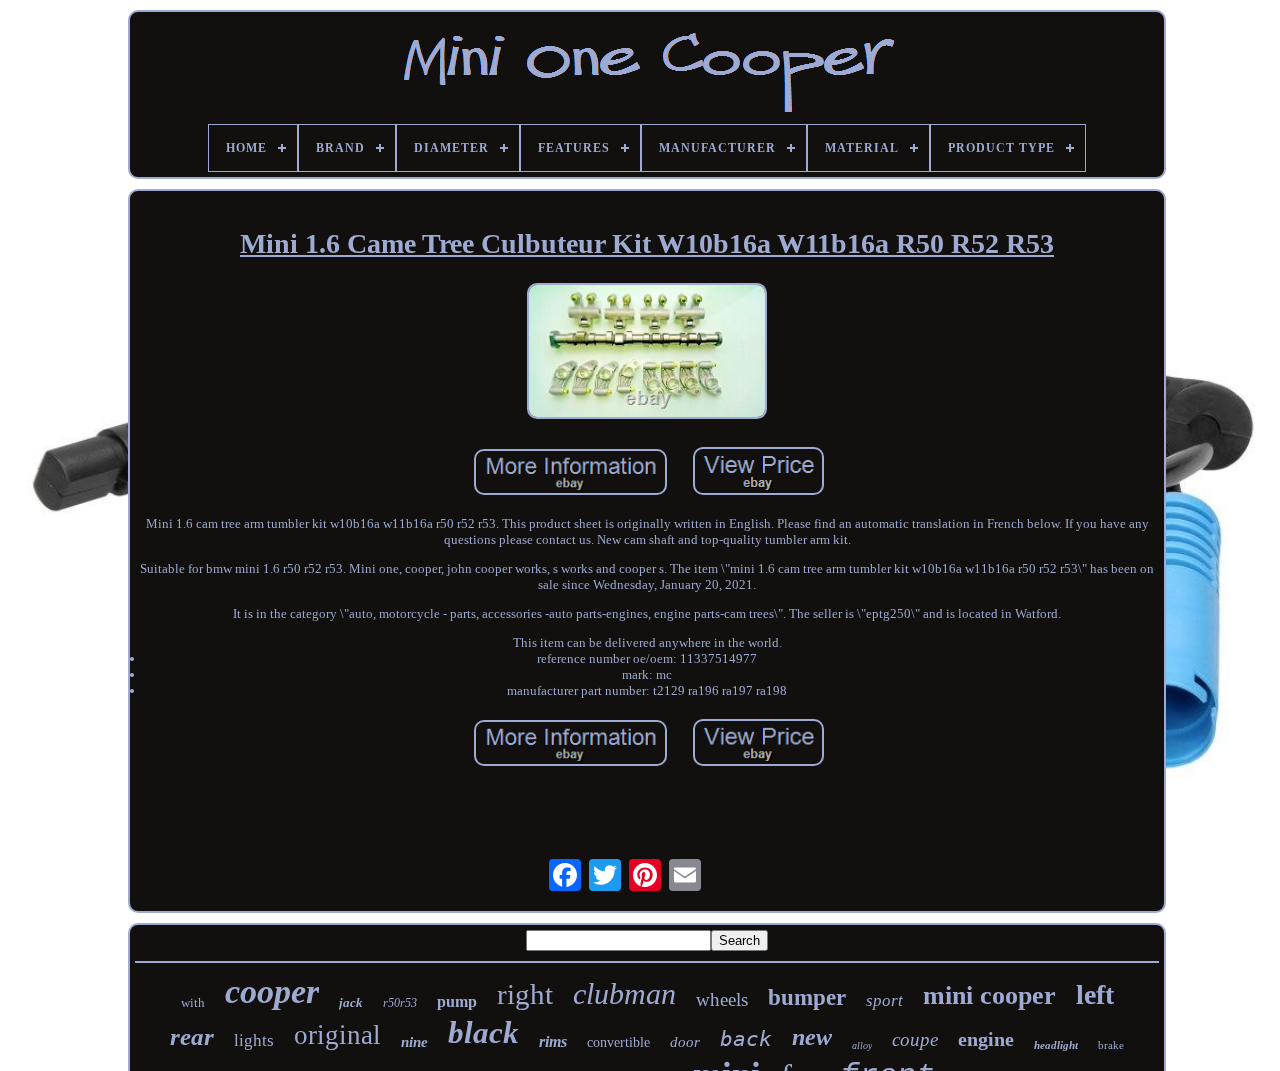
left (1095, 994)
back (746, 1039)
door (685, 1042)
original (337, 1035)
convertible (618, 1042)
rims (553, 1041)
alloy (862, 1045)
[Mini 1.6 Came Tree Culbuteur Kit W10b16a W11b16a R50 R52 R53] (647, 353)
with (193, 1002)
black (483, 1032)
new (812, 1037)
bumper (807, 997)
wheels (722, 999)
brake (1111, 1045)
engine (986, 1039)
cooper (272, 991)
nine (414, 1042)
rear (192, 1036)
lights (254, 1040)
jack (351, 1002)
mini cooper (989, 995)
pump (457, 1001)
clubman (624, 993)
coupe (915, 1039)
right (525, 994)
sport (884, 1000)
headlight (1056, 1045)
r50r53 (400, 1003)
